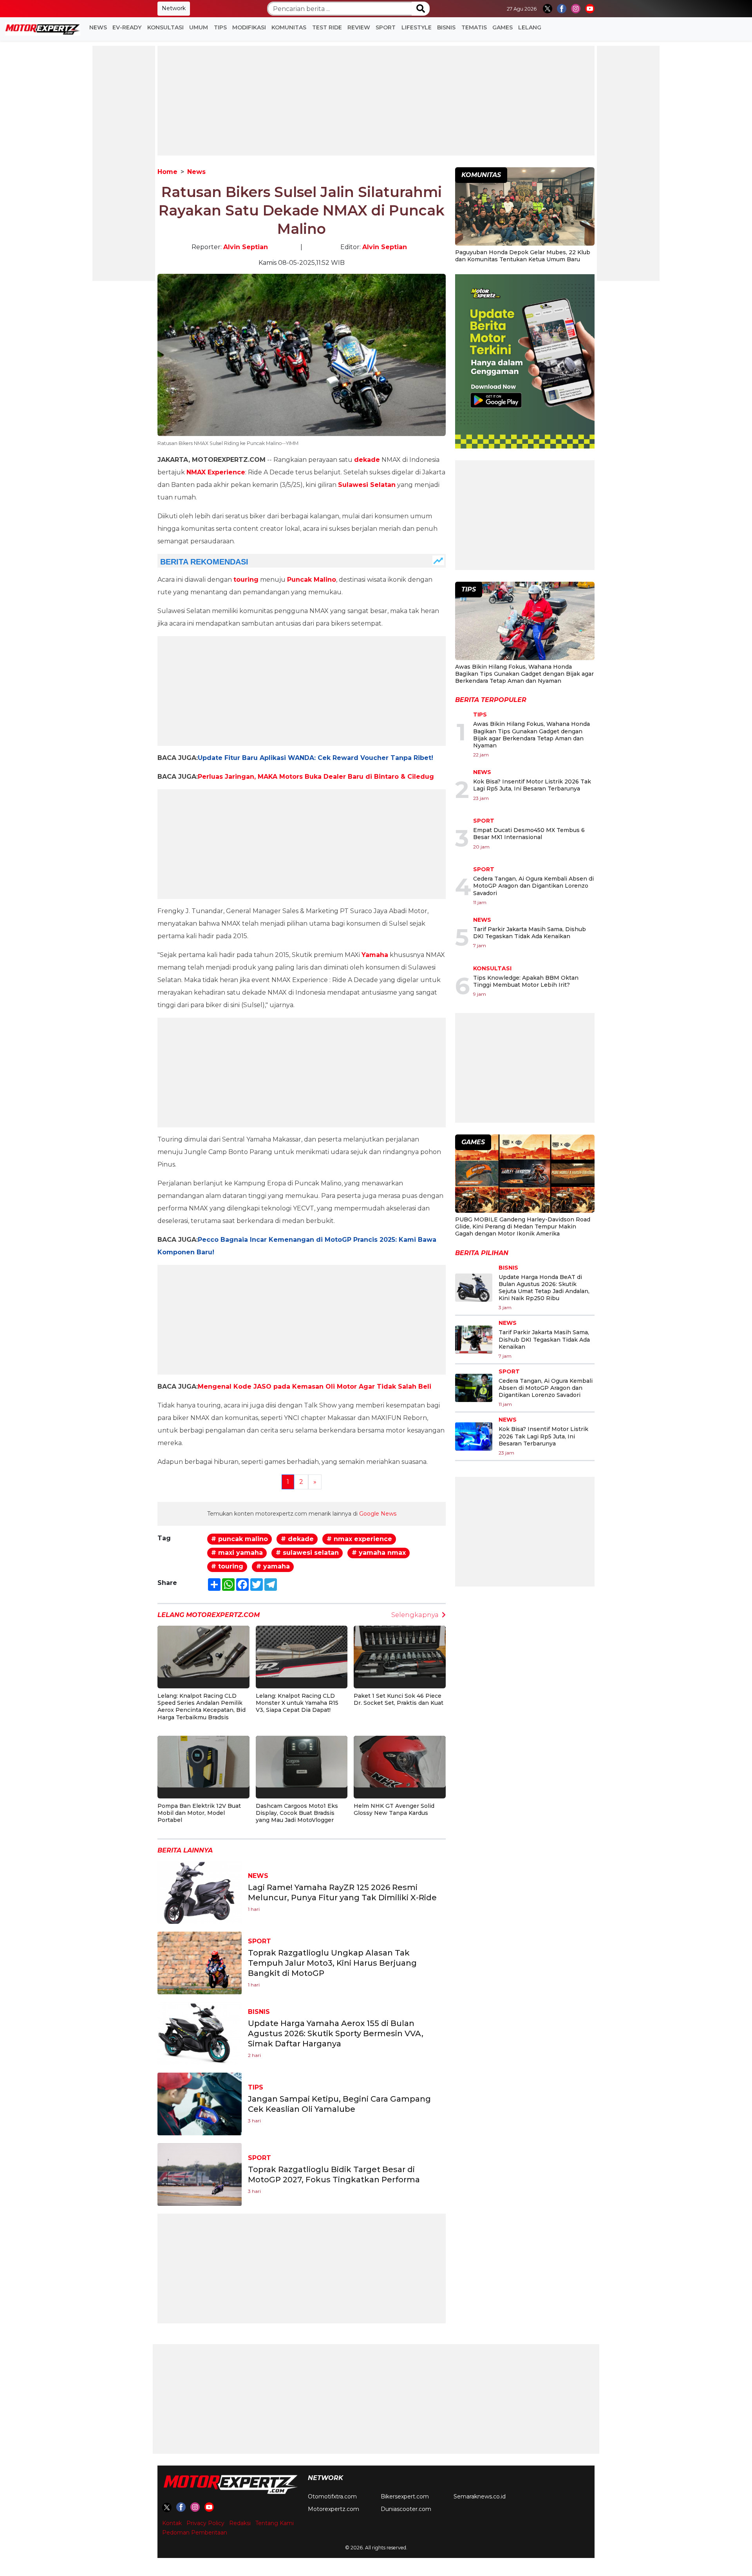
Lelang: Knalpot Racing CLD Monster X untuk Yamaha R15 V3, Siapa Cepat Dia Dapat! (297, 1703)
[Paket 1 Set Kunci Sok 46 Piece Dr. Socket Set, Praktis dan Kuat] (400, 1651)
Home (167, 172)
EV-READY (127, 27)
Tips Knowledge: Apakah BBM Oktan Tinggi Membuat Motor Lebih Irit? (526, 981)
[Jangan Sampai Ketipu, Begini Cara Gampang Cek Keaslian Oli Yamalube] (200, 2103)
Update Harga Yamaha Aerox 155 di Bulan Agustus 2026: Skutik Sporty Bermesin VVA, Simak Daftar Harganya (336, 2033)
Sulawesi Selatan (367, 485)
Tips (220, 27)
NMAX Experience (216, 472)
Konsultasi (165, 27)
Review (359, 27)
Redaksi (240, 2523)
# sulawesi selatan (307, 1553)
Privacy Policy (205, 2523)
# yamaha (273, 1566)
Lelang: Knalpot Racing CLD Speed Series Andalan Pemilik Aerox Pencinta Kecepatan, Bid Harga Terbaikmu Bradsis (202, 1707)
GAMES (503, 27)
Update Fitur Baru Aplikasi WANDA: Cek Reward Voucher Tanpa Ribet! (315, 758)
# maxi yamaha (237, 1553)
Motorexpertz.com (334, 2509)
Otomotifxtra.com (332, 2496)
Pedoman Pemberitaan (195, 2533)
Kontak (172, 2523)
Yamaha (375, 955)
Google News (378, 1514)
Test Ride (327, 27)
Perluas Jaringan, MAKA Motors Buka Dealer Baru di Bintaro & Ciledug (316, 777)
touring (246, 580)
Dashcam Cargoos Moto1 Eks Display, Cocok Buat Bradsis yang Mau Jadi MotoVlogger (297, 1813)
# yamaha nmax (379, 1553)
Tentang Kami (275, 2523)
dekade (367, 460)
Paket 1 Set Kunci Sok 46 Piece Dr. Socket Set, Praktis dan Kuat (399, 1699)
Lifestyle (417, 27)
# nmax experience (359, 1539)
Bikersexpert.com (405, 2496)
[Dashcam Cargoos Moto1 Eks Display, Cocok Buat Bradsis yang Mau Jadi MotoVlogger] (302, 1761)
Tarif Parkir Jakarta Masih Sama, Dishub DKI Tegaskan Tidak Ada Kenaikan (530, 933)
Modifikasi (249, 27)
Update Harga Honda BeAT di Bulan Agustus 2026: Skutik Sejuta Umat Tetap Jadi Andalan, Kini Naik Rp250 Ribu (544, 1288)
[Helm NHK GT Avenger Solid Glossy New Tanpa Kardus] (400, 1761)
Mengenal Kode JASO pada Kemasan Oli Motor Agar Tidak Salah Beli (315, 1387)
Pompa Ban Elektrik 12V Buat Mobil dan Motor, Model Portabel (199, 1813)
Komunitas (289, 27)
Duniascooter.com (406, 2509)
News (98, 27)
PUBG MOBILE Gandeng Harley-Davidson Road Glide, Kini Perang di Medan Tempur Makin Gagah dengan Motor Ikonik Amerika (523, 1226)
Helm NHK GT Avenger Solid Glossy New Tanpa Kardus (394, 1809)
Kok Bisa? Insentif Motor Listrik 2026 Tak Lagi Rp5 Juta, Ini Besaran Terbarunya (532, 785)
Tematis (474, 27)
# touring (227, 1566)
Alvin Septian (246, 247)
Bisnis (446, 27)
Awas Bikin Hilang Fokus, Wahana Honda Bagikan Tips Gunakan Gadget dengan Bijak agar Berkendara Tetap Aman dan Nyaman (524, 674)
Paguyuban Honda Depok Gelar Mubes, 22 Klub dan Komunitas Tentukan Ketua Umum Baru (523, 256)
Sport (386, 27)
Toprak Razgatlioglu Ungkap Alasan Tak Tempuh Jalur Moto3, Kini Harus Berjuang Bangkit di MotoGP (332, 1963)
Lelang (530, 27)
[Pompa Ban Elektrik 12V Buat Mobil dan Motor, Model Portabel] (203, 1761)
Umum (199, 27)
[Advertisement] (124, 163)
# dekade (297, 1539)
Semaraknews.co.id (480, 2496)
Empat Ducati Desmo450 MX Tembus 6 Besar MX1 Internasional (529, 834)
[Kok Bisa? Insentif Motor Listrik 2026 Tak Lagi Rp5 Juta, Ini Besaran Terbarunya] (474, 1436)
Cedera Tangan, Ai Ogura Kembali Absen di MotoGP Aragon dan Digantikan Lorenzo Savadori (533, 886)
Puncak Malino (312, 580)
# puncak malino (240, 1539)
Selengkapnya (415, 1615)
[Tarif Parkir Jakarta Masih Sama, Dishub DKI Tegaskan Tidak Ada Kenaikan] (474, 1340)
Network (174, 8)
